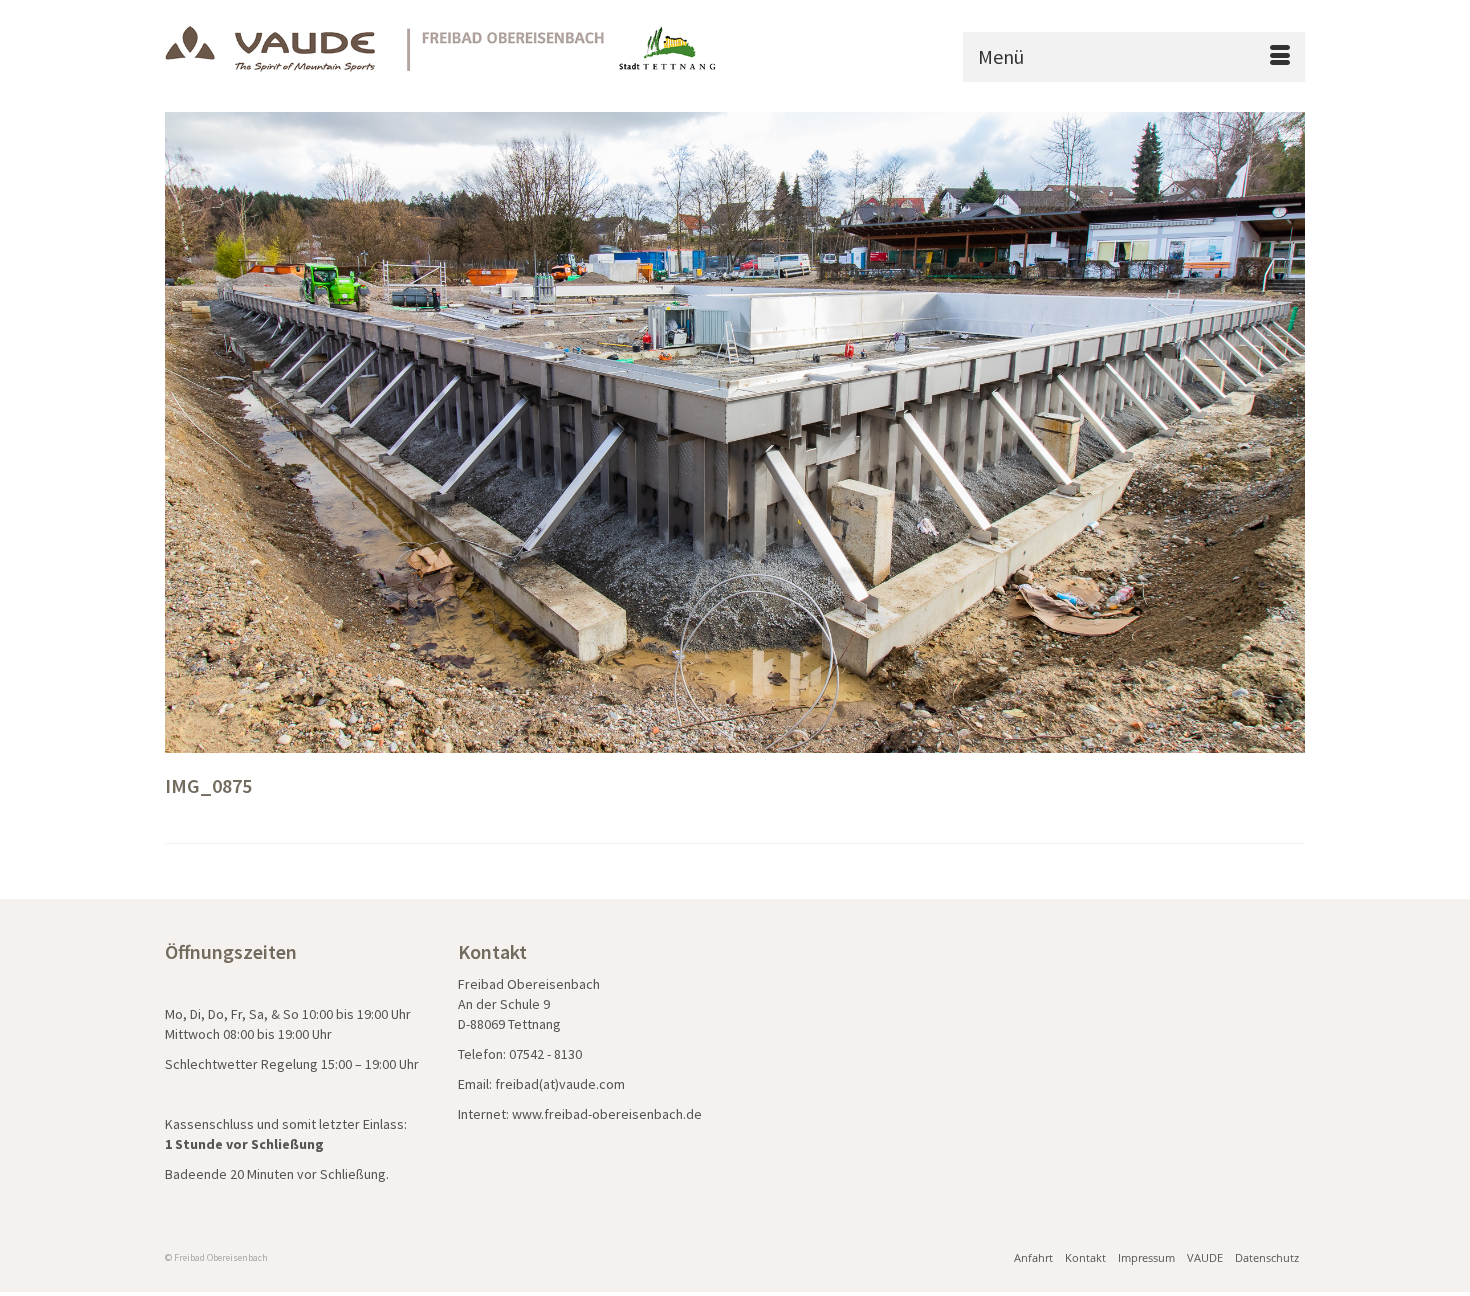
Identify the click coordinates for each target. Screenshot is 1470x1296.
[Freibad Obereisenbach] (442, 48)
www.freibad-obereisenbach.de (607, 1114)
